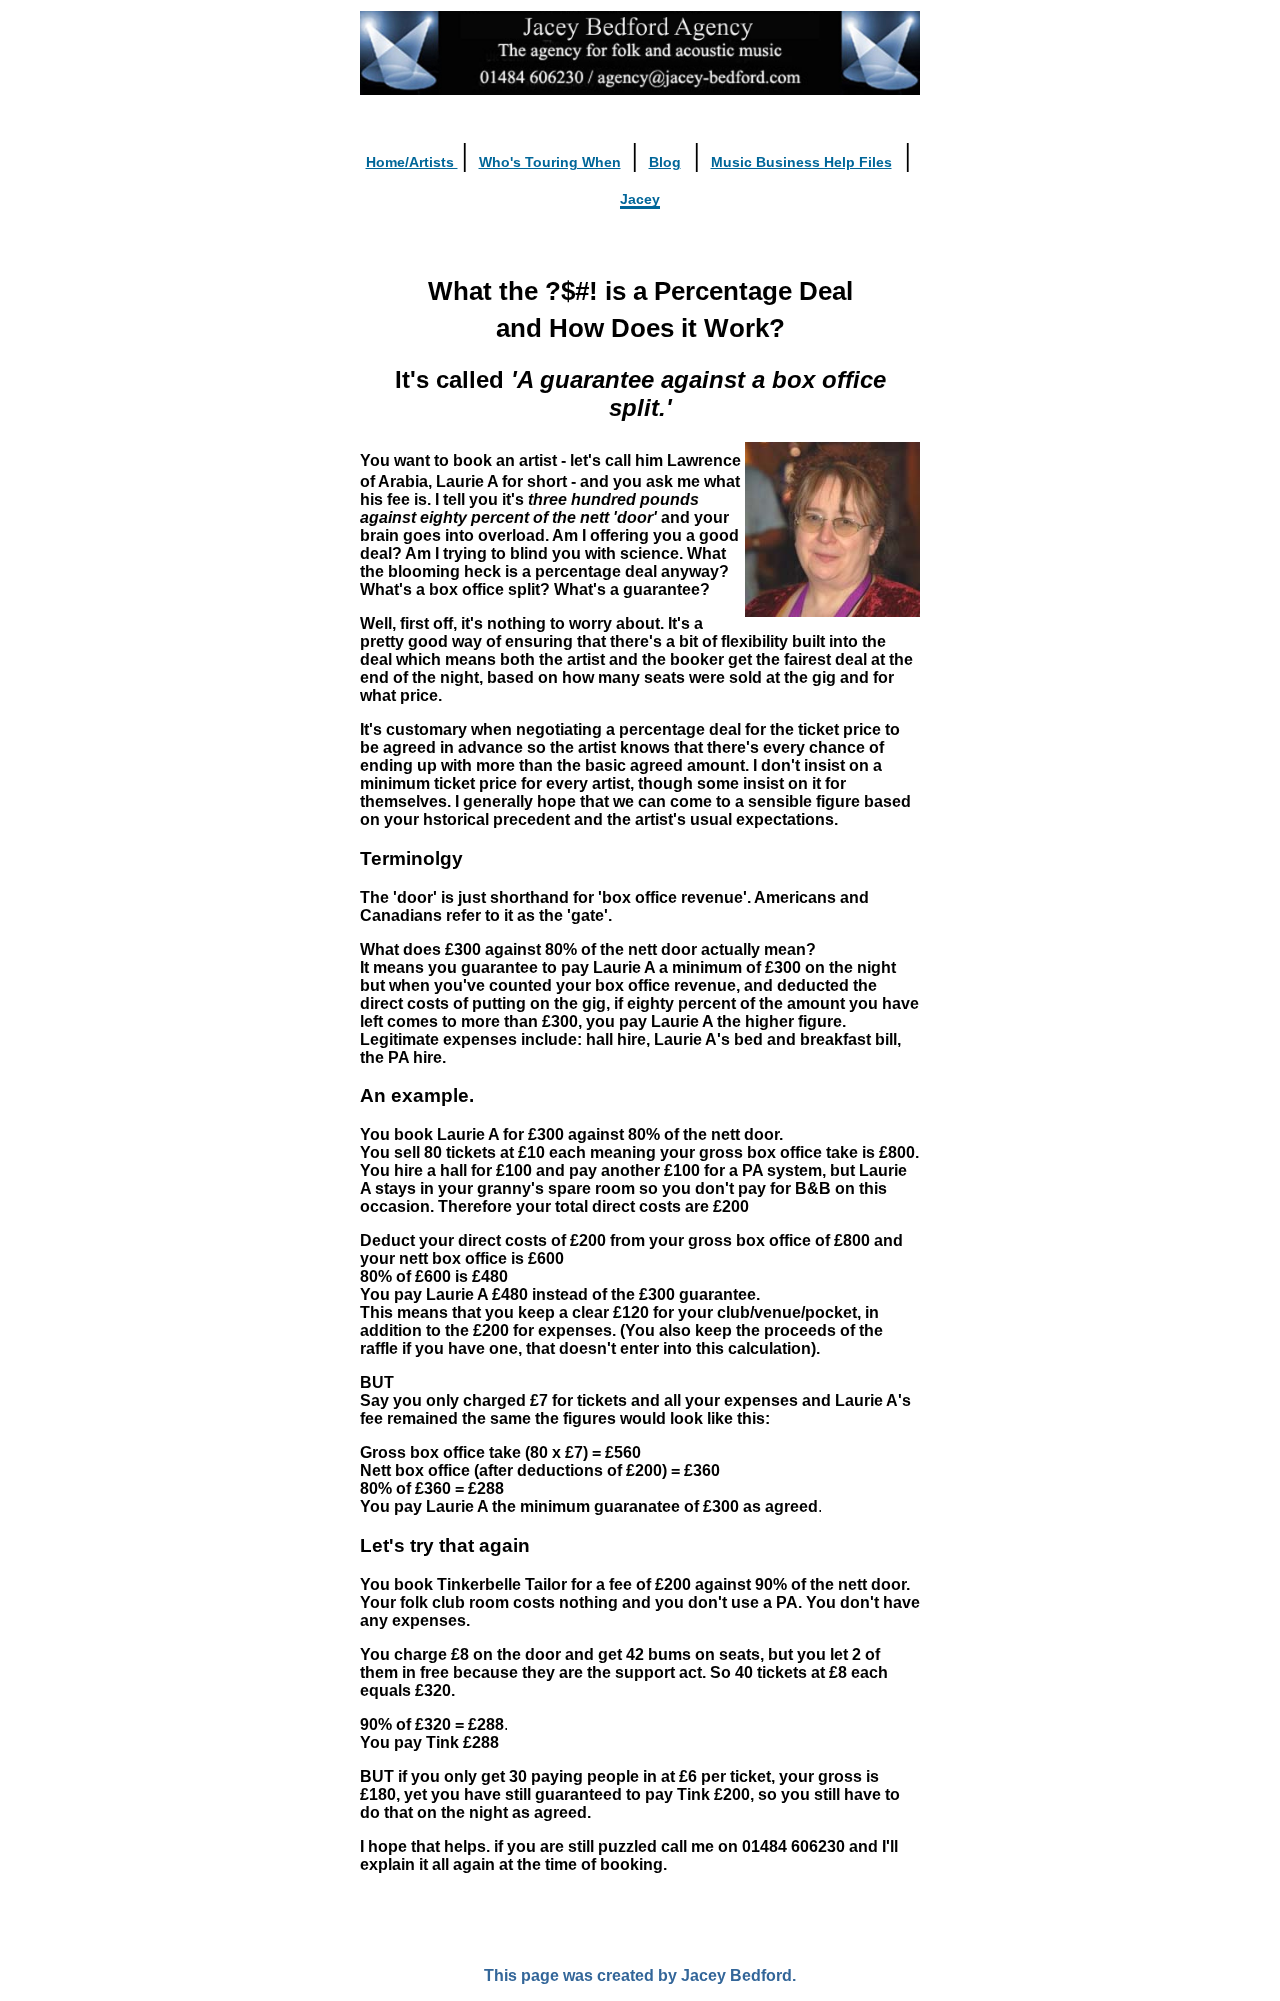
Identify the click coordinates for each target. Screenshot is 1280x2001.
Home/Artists (412, 162)
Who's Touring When (550, 162)
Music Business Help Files (801, 162)
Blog (665, 162)
